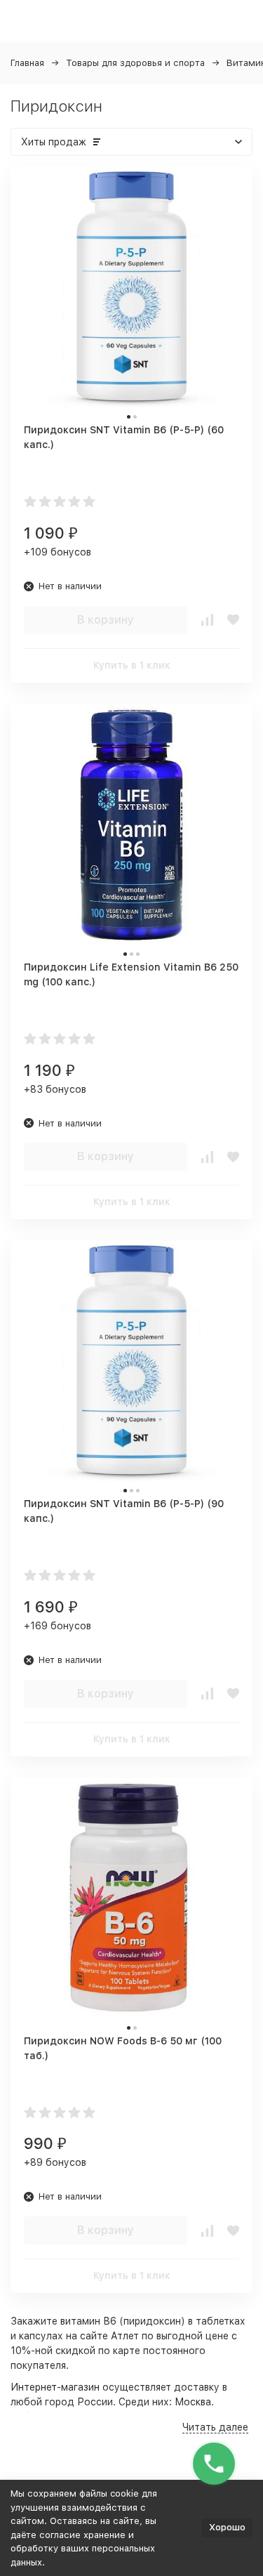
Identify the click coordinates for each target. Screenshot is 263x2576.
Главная (27, 63)
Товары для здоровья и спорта (135, 63)
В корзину (106, 620)
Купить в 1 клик (132, 665)
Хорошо (227, 2527)
